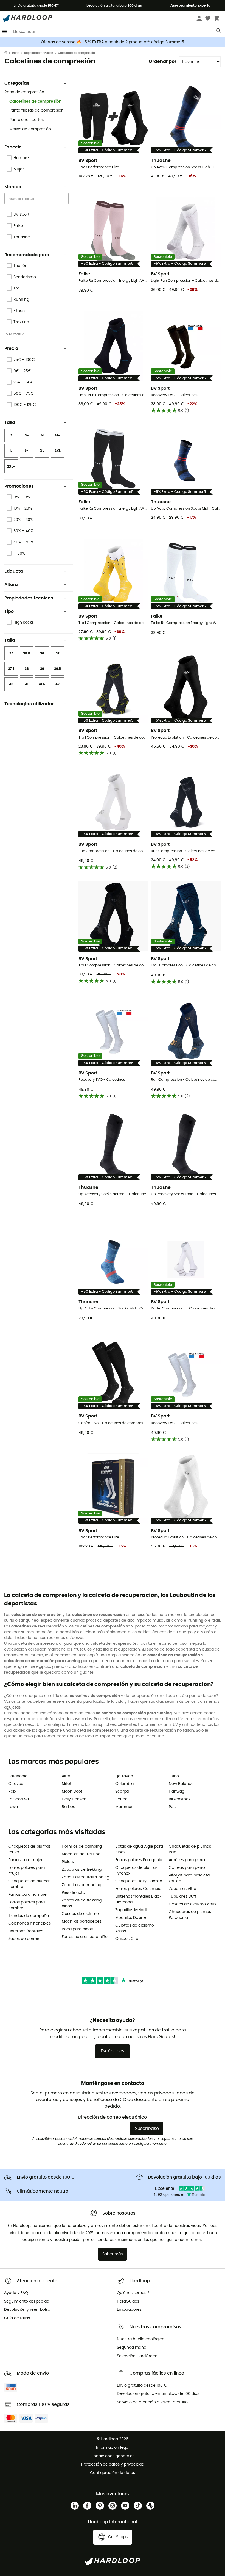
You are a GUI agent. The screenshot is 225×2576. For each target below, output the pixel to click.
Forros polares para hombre (26, 1905)
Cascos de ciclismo (80, 1914)
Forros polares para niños (86, 1937)
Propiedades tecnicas (29, 598)
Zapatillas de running (81, 1885)
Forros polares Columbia (138, 1889)
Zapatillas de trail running (85, 1877)
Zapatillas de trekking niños (82, 1903)
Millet (67, 1784)
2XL (58, 451)
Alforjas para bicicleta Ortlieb (189, 1878)
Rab (12, 1792)
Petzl (173, 1807)
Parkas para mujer (25, 1860)
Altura (11, 585)
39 (42, 669)
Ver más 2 (15, 334)
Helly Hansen (74, 1799)
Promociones (19, 486)
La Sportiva (19, 1799)
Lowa (13, 1807)
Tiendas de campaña (29, 1916)
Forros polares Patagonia (139, 1860)
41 (27, 684)
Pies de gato (73, 1893)
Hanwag (177, 1792)
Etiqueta (14, 571)
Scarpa (122, 1792)
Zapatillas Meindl (131, 1910)
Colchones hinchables (29, 1923)
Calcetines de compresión (35, 101)
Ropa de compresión (39, 53)
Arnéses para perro (187, 1860)
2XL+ (11, 466)
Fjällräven (124, 1776)
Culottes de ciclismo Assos (135, 1928)
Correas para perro (187, 1868)
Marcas (13, 187)
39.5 (57, 669)
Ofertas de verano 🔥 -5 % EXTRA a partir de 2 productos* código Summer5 (113, 42)
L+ (27, 451)
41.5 (42, 684)
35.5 (27, 653)
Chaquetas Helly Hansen (139, 1881)
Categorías (17, 83)
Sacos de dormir (24, 1939)
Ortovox (16, 1784)
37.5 (11, 669)
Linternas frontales (26, 1931)
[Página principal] (8, 53)
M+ (57, 435)
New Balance (181, 1784)
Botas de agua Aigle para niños (139, 1849)
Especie (13, 147)
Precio (11, 349)
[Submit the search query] (219, 32)
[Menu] (5, 31)
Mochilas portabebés (82, 1922)
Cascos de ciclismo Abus (192, 1904)
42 (57, 684)
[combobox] (37, 198)
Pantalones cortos (26, 120)
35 (11, 653)
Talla (10, 422)
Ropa (16, 53)
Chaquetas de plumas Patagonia (190, 1915)
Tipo (9, 612)
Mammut (124, 1807)
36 (42, 653)
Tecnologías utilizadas (29, 704)
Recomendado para (27, 255)
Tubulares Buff (182, 1897)
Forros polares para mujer (26, 1871)
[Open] (66, 199)
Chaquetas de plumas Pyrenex (136, 1871)
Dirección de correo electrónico (113, 2117)
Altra (66, 1776)
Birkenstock (180, 1799)
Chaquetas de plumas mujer (29, 1849)
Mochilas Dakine (131, 1918)
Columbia (124, 1784)
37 (57, 653)
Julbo (174, 1776)
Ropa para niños (77, 1929)
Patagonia (18, 1776)
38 (27, 669)
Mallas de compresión (30, 129)
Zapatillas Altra (182, 1889)
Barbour (69, 1807)
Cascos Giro (127, 1939)
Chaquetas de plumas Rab (190, 1849)
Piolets (68, 1862)
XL (42, 451)
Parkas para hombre (27, 1895)
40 (11, 684)
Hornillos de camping (82, 1847)
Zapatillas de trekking (82, 1870)
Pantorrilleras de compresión (36, 110)
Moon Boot (72, 1792)
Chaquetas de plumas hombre (29, 1884)
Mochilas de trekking (81, 1854)
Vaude (121, 1799)
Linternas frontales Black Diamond (138, 1899)
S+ (27, 435)
